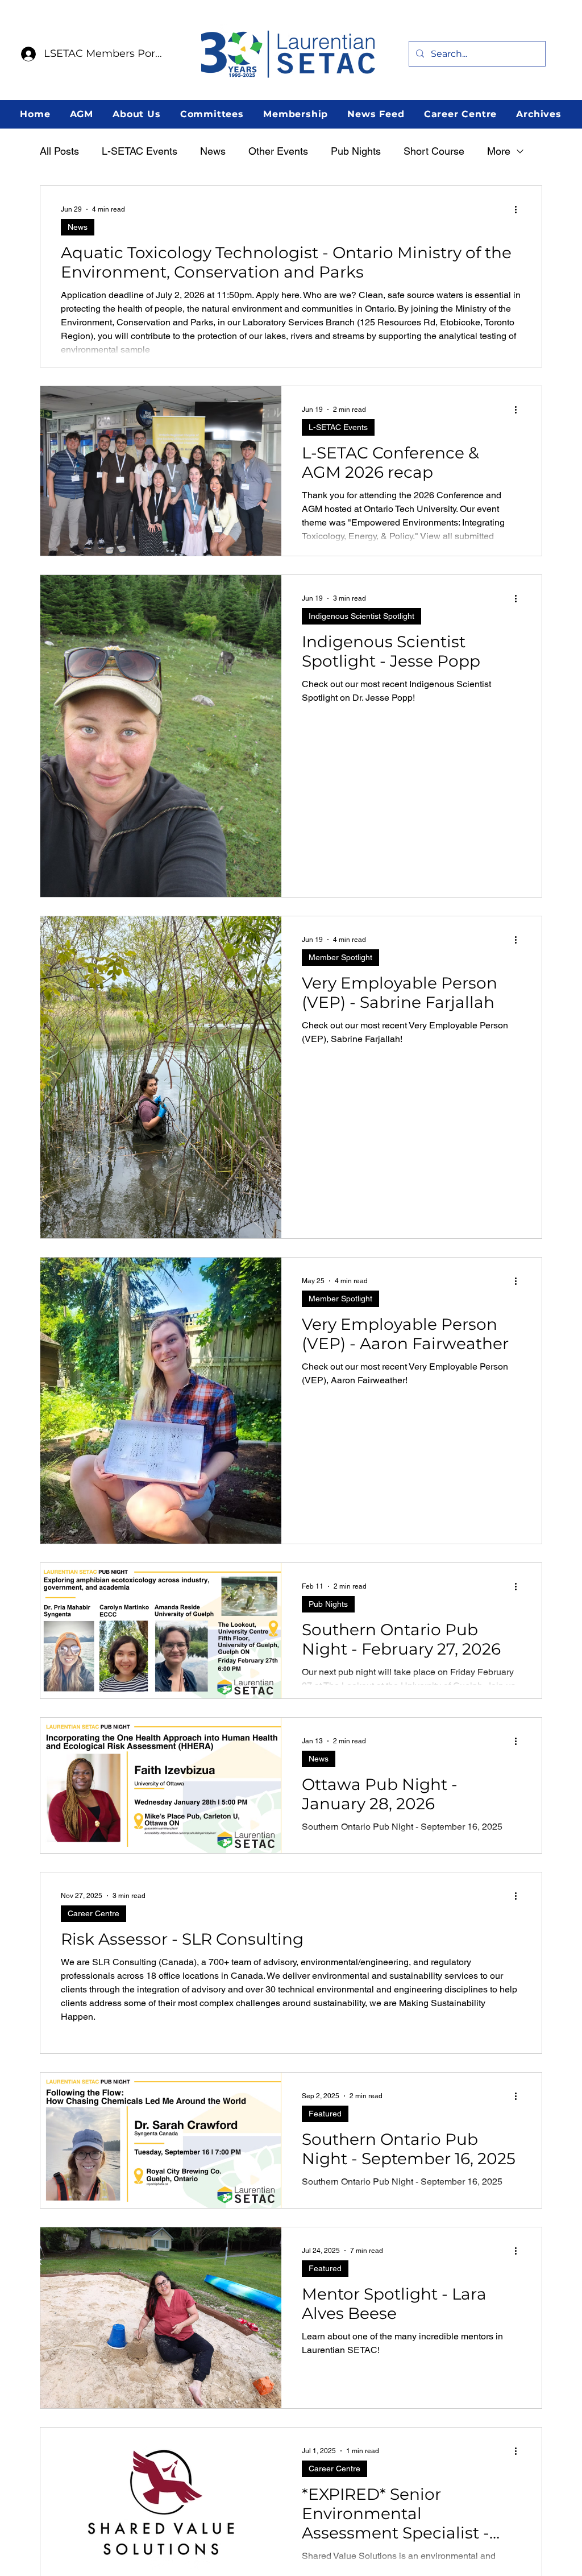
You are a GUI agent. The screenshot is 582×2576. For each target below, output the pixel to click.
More (499, 151)
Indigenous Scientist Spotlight (361, 616)
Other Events (278, 151)
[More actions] (519, 209)
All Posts (59, 151)
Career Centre (93, 1913)
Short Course (434, 151)
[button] (81, 114)
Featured (325, 2114)
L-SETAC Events (140, 151)
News (213, 151)
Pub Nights (356, 151)
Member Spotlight (340, 957)
